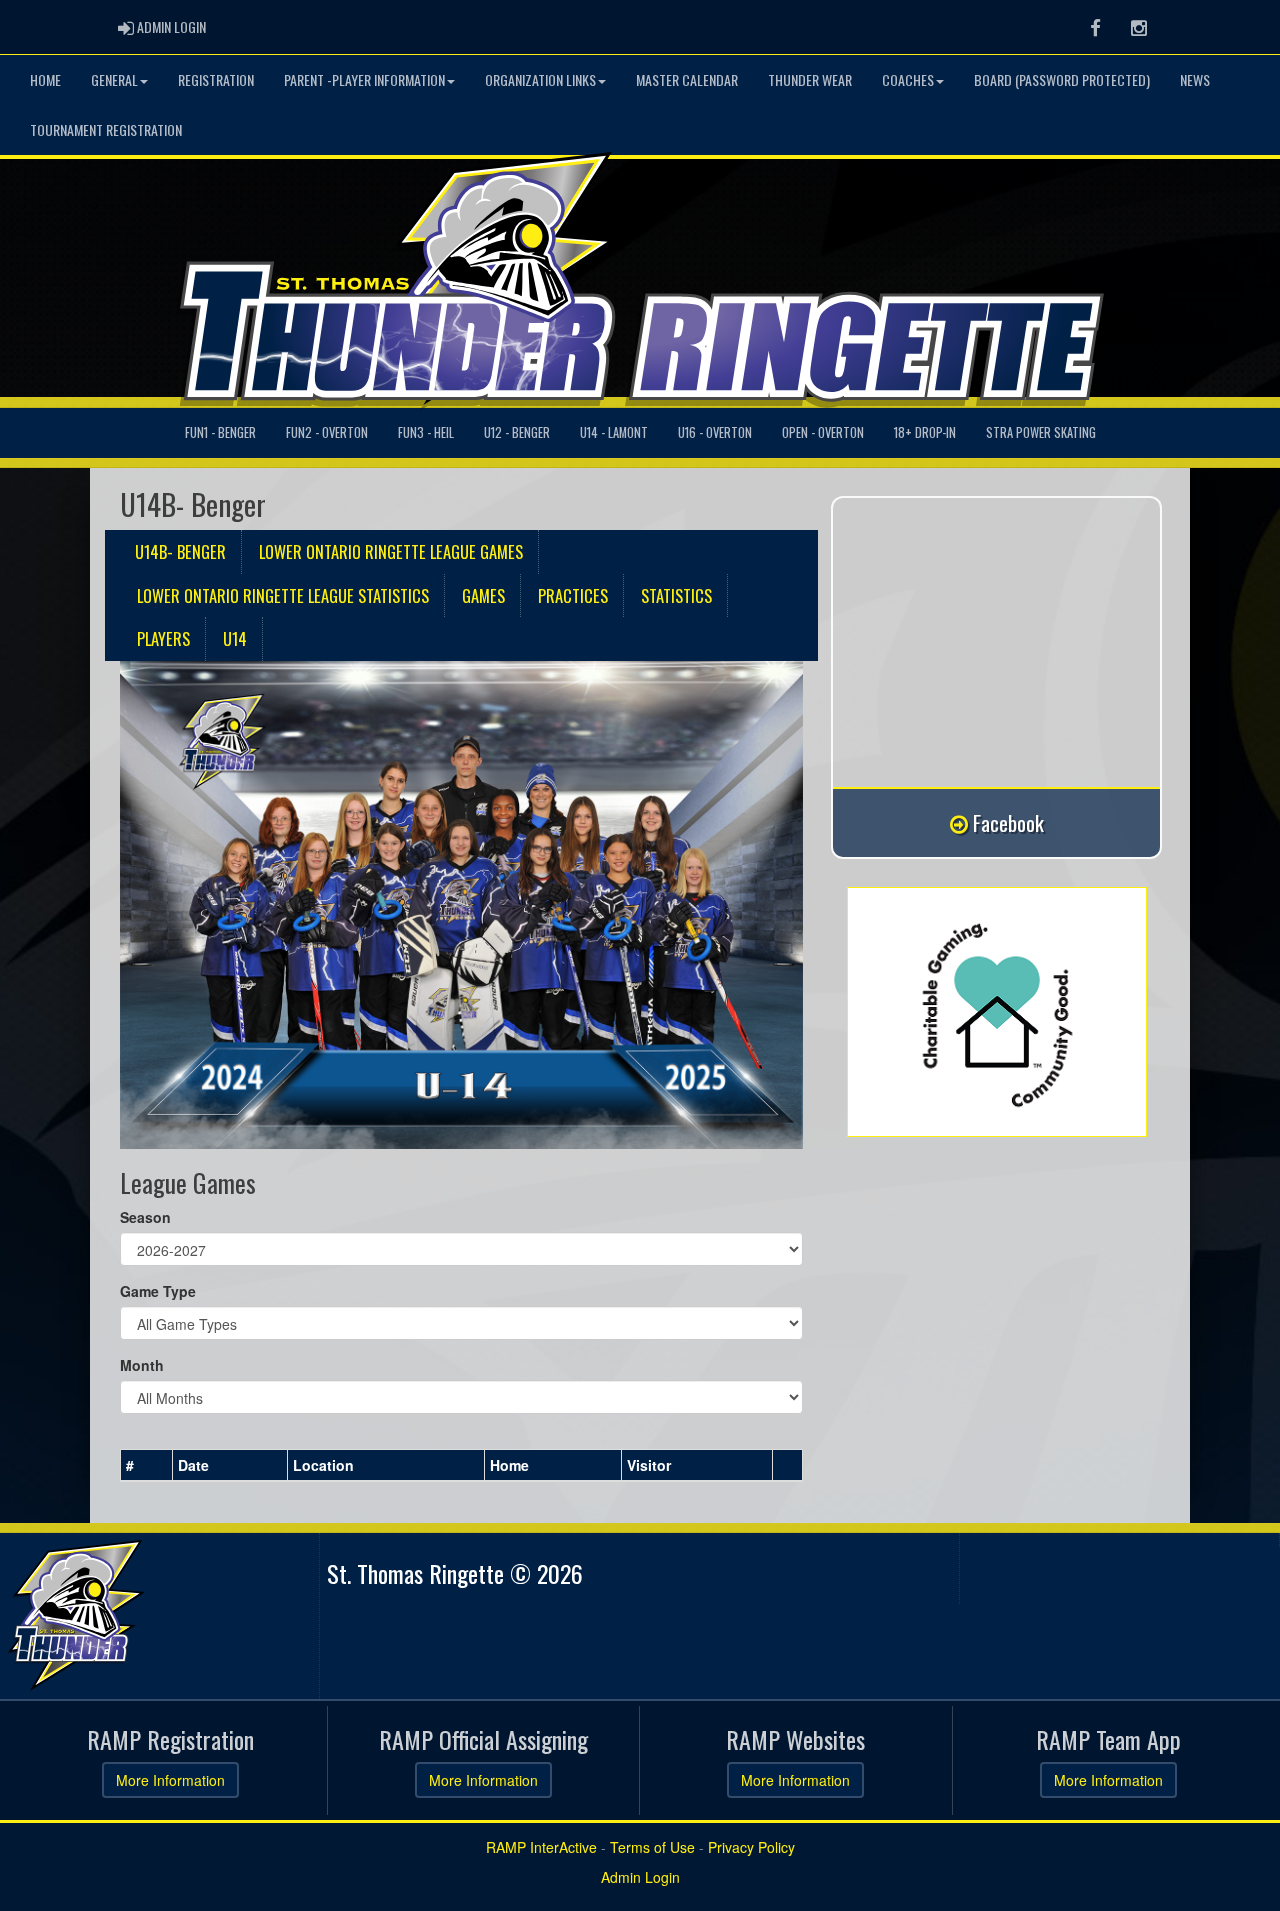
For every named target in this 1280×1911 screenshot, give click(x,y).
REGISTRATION (216, 79)
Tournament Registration (106, 129)
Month (142, 1365)
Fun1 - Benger (220, 432)
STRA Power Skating (1041, 432)
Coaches (908, 79)
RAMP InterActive (541, 1847)
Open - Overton (823, 432)
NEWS (1195, 79)
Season (145, 1217)
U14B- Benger (180, 551)
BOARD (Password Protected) (1062, 79)
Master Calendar (687, 79)
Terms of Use (652, 1847)
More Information (170, 1780)
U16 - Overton (715, 432)
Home (45, 79)
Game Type (158, 1291)
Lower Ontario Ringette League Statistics (283, 595)
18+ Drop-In (925, 432)
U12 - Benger (517, 432)
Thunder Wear (810, 79)
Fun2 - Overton (327, 432)
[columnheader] (147, 1465)
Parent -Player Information (364, 79)
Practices (573, 595)
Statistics (676, 595)
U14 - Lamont (614, 432)
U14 (235, 638)
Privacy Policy (751, 1847)
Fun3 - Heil (426, 432)
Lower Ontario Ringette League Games (391, 551)
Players (163, 638)
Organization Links (540, 79)
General (114, 79)
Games (483, 595)
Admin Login (640, 1877)
